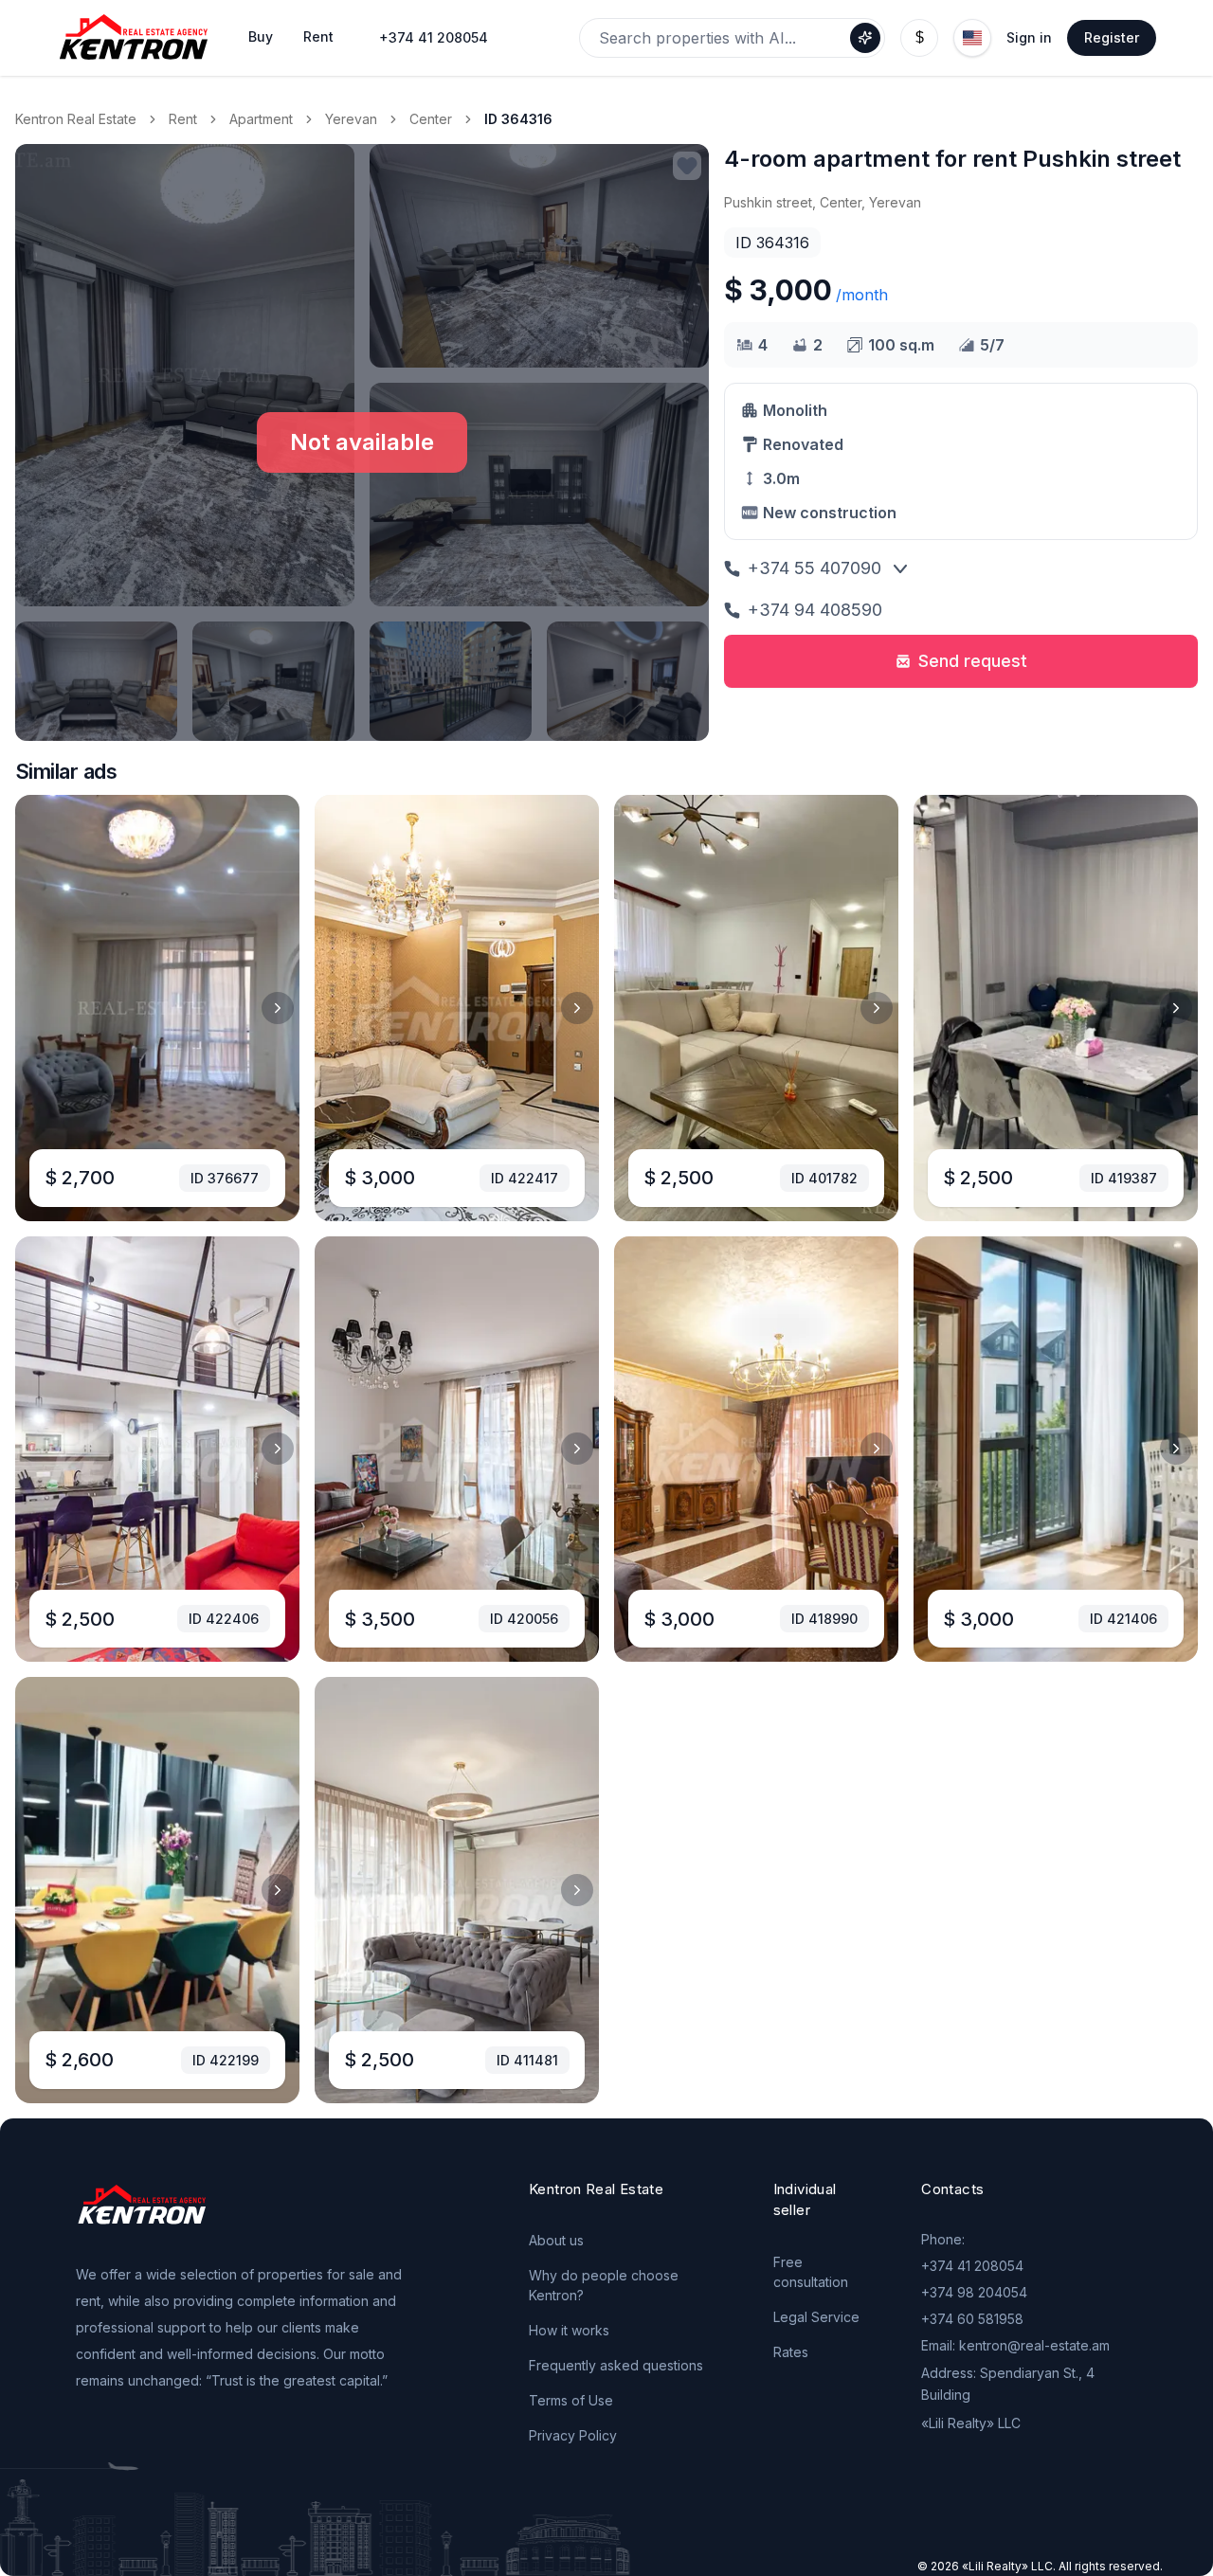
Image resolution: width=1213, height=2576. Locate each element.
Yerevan (351, 119)
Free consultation (811, 2272)
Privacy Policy (573, 2435)
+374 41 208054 (434, 37)
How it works (569, 2330)
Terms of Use (571, 2400)
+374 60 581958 (972, 2319)
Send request (973, 661)
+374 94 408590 (815, 610)
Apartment (261, 119)
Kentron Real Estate (76, 119)
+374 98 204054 (974, 2292)
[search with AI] (865, 38)
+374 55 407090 (815, 568)
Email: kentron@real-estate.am (1015, 2345)
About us (556, 2240)
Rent (183, 119)
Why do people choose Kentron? (604, 2285)
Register (1112, 37)
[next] (278, 1008)
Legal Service (816, 2317)
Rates (791, 2352)
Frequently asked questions (616, 2365)
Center (431, 119)
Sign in (1029, 37)
